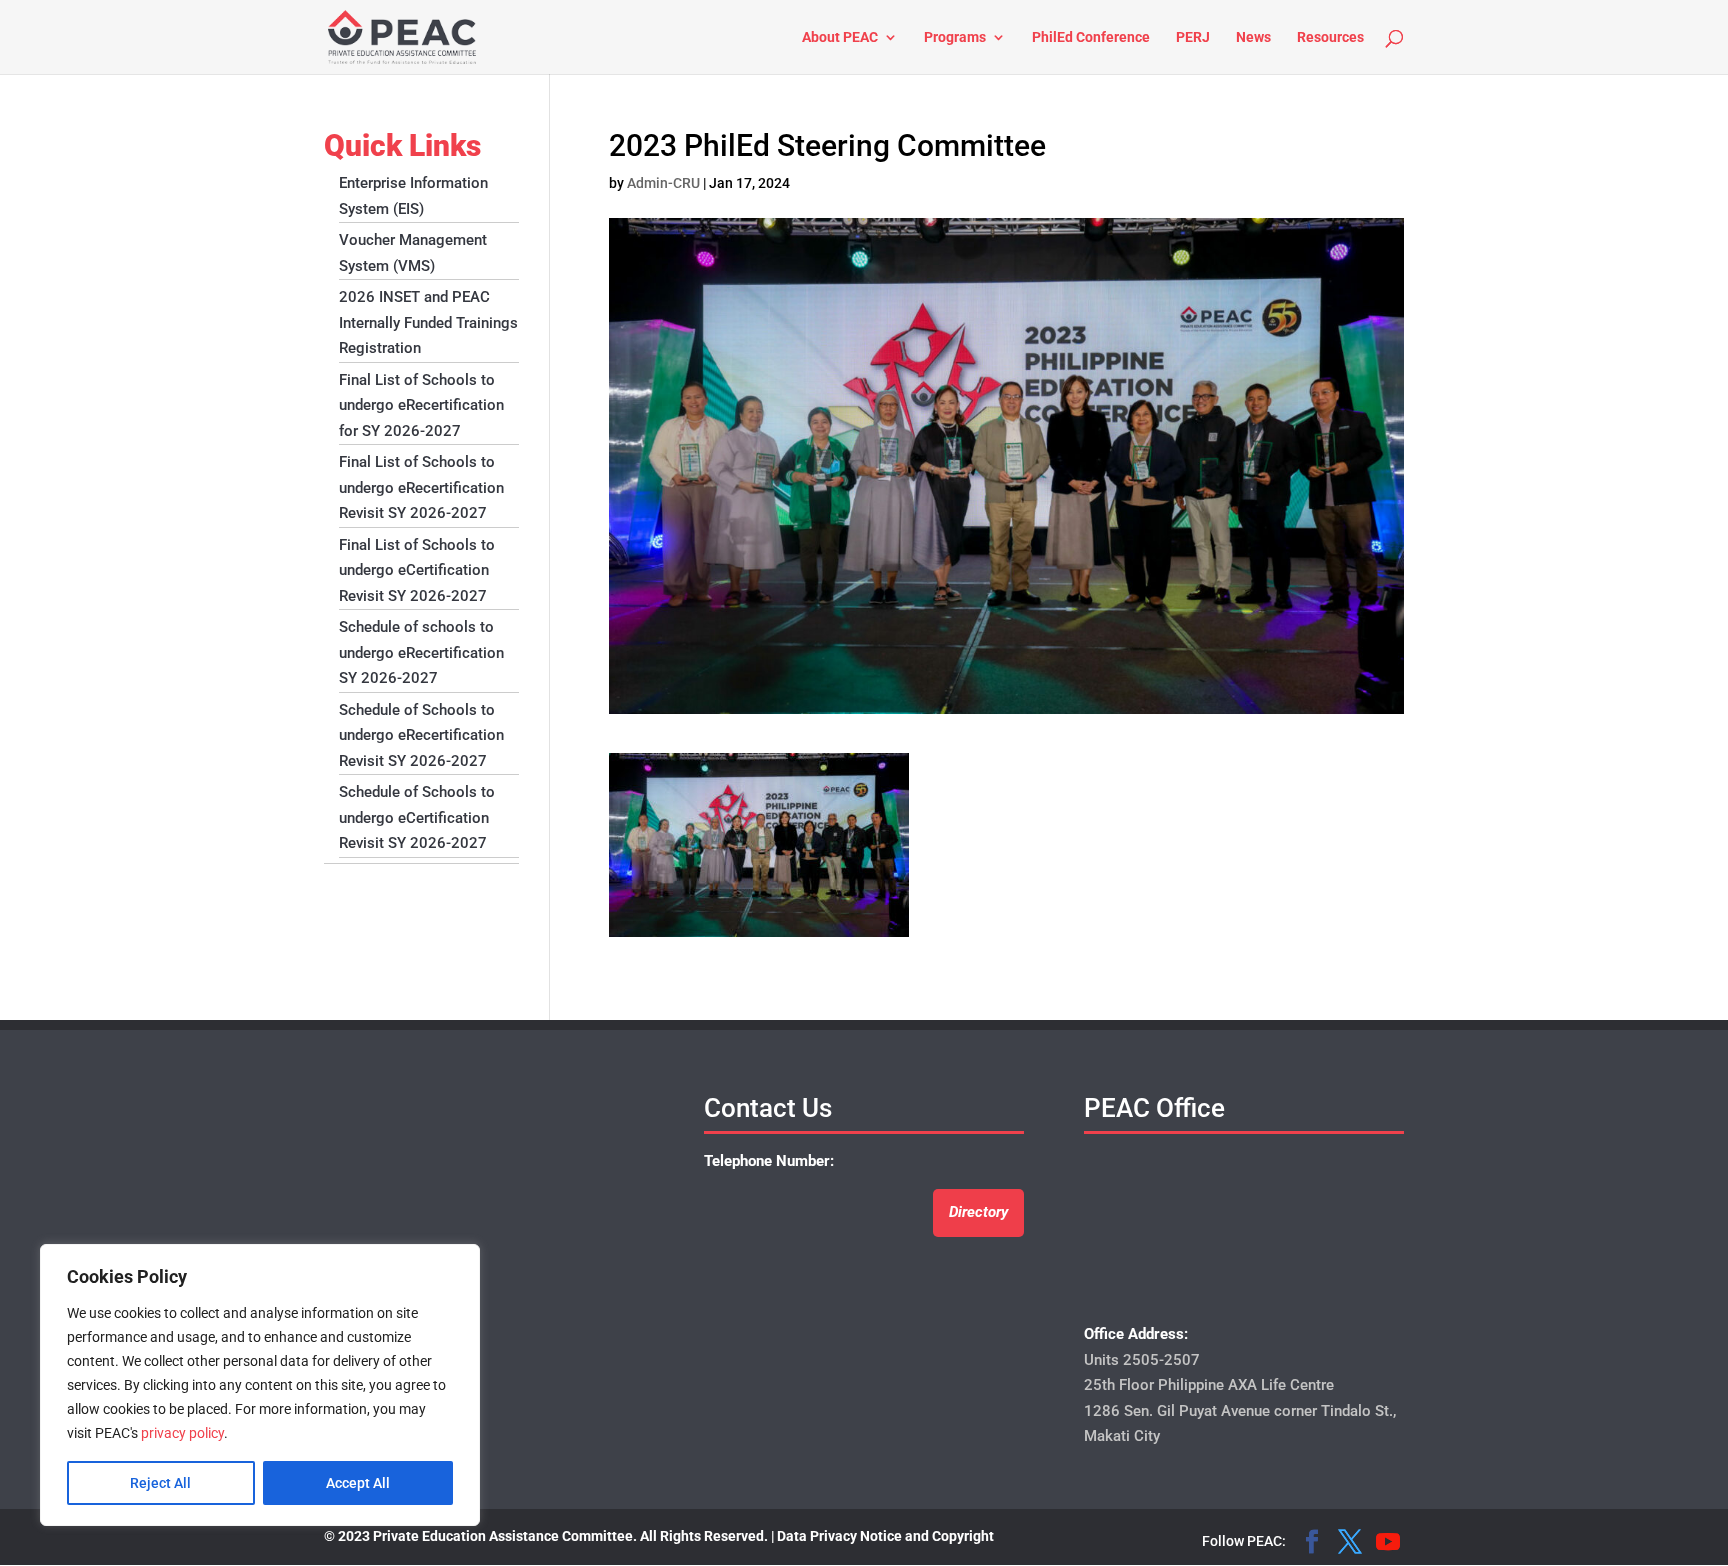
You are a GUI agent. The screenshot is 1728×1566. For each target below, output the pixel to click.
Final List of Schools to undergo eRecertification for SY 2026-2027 (421, 405)
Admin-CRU (663, 183)
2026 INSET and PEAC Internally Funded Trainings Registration (428, 322)
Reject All (160, 1483)
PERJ (1193, 37)
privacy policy (182, 1433)
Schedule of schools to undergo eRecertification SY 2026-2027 (421, 652)
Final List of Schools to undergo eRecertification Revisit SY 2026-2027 (421, 487)
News (1253, 37)
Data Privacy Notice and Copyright (885, 1536)
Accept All (358, 1483)
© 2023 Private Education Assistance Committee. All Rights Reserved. (546, 1536)
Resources (1330, 37)
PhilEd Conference (1091, 37)
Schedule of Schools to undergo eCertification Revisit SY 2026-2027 (417, 817)
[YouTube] (1388, 1544)
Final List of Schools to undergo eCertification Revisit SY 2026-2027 (417, 570)
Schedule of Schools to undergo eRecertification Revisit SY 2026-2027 (421, 735)
